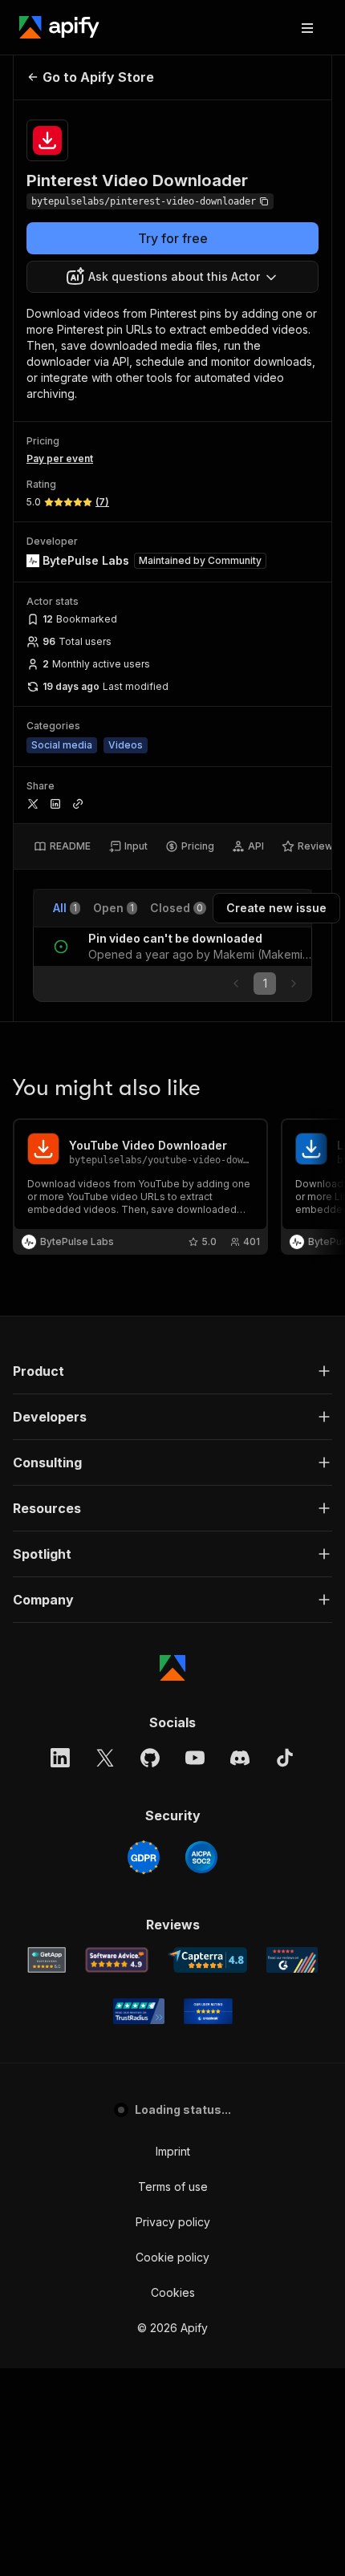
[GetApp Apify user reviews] (47, 1960)
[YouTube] (195, 1758)
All (65, 908)
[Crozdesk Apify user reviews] (208, 2011)
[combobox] (172, 277)
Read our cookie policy (156, 2503)
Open (114, 908)
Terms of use (173, 2187)
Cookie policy (172, 2257)
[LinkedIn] (60, 1758)
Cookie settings (173, 2292)
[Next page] (294, 984)
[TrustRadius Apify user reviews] (139, 2011)
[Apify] (59, 27)
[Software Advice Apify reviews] (117, 1960)
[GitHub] (150, 1758)
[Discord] (240, 1758)
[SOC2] (201, 1857)
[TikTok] (285, 1758)
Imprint (173, 2151)
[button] (172, 1371)
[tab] (62, 846)
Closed (177, 908)
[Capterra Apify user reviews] (207, 1960)
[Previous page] (236, 984)
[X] (105, 1758)
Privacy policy (173, 2222)
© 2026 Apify (172, 2328)
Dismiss (172, 2536)
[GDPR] (144, 1857)
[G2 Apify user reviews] (292, 1960)
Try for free (173, 238)
